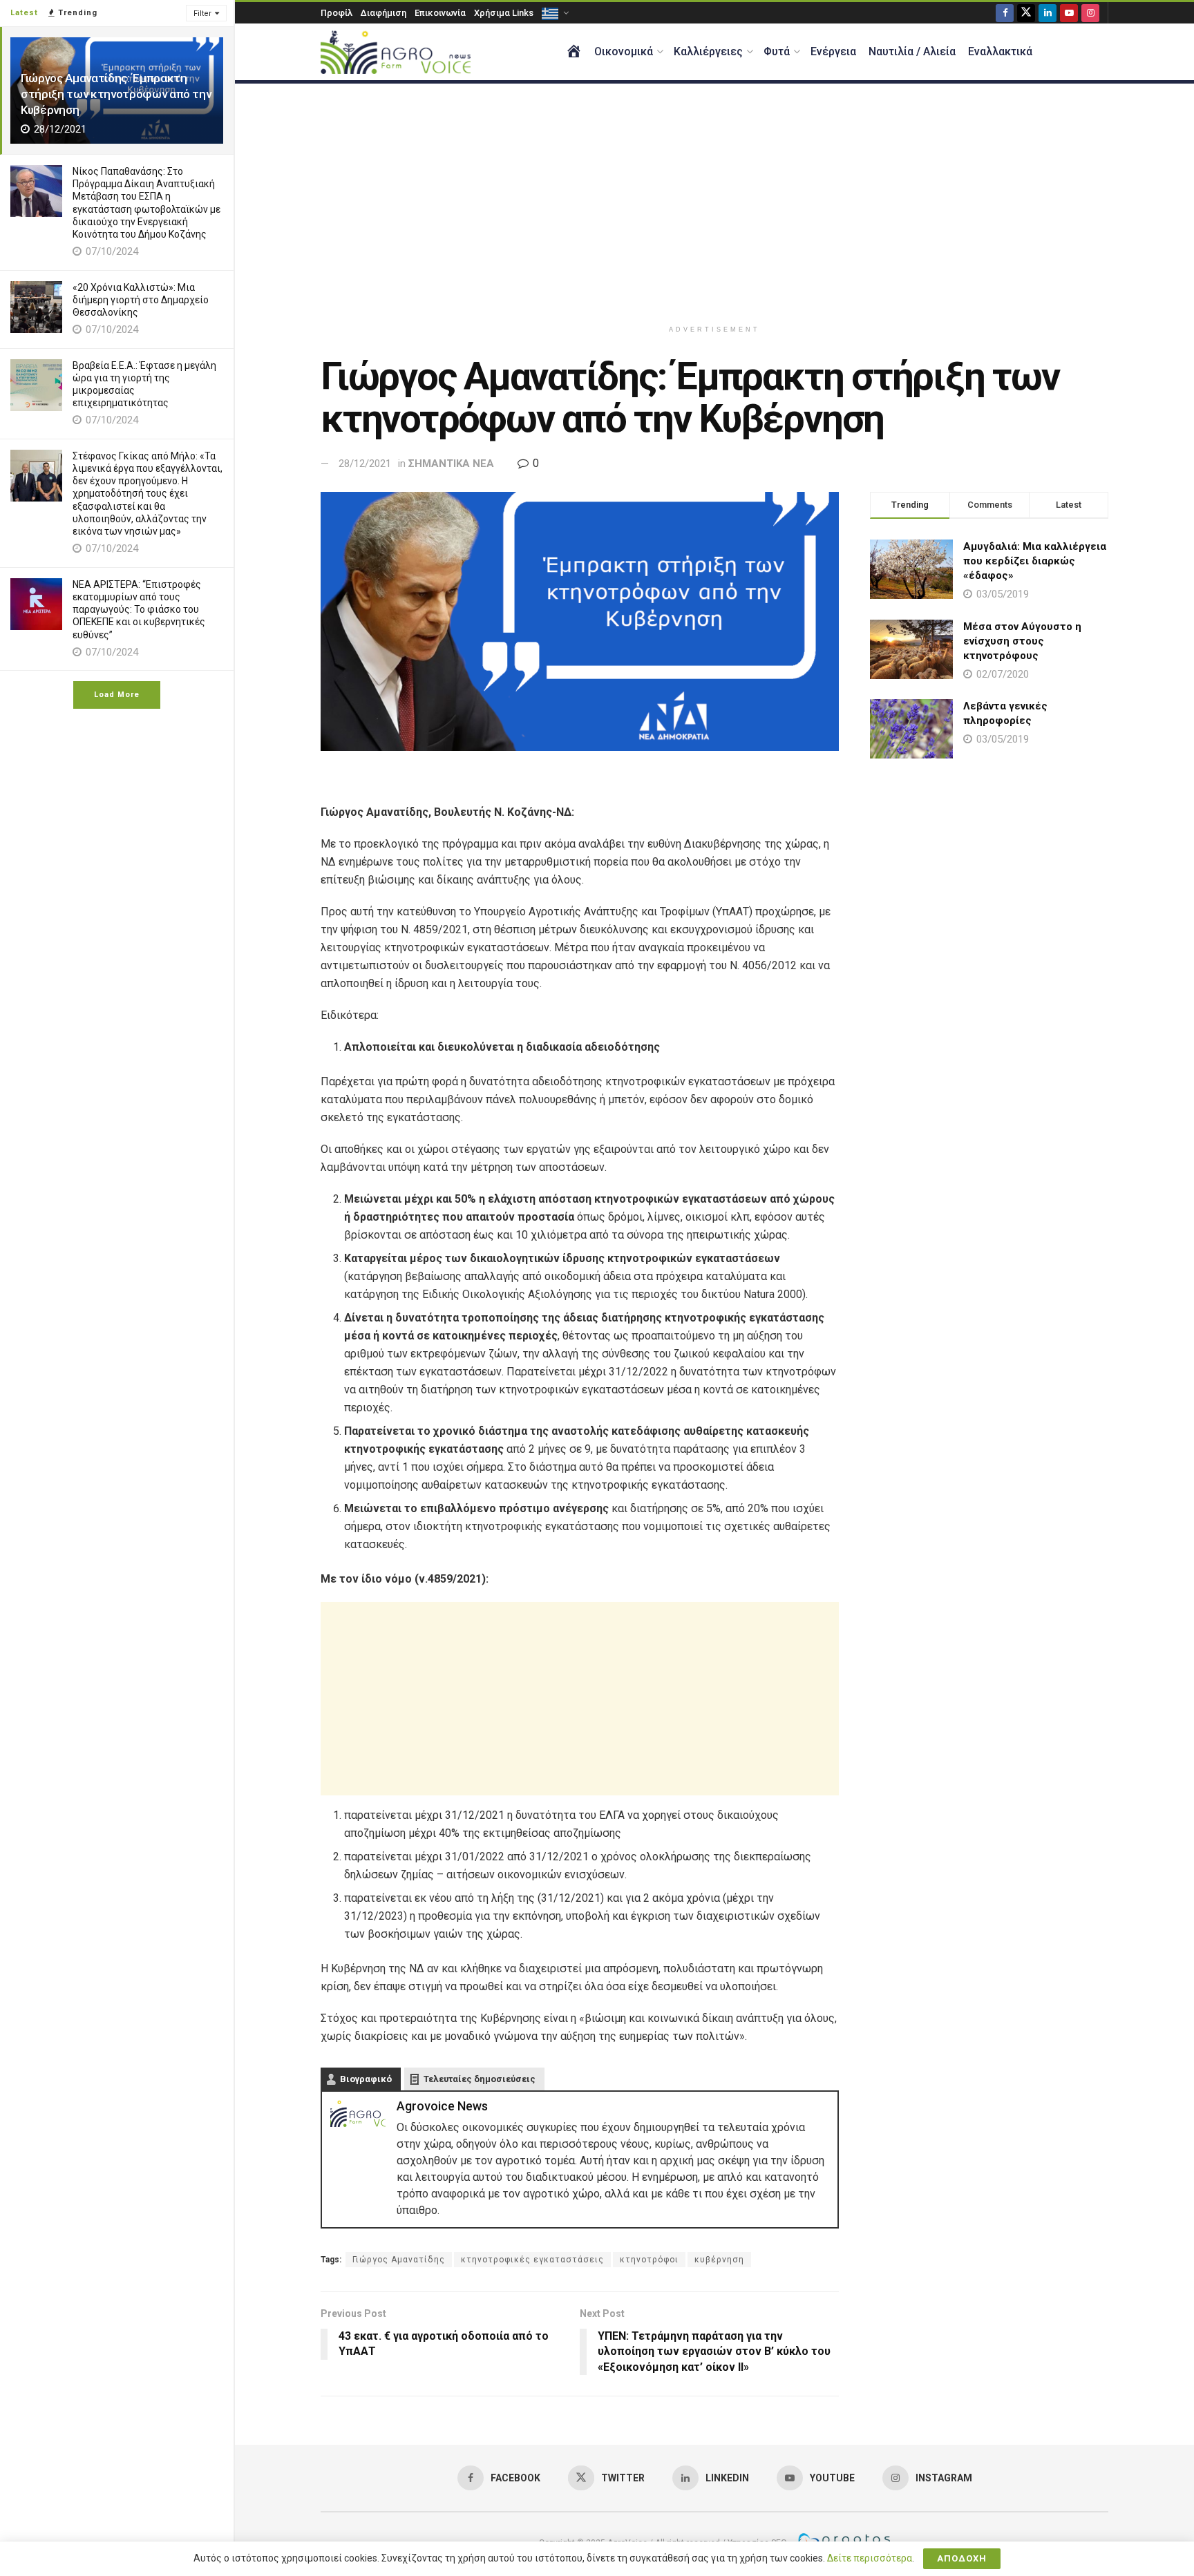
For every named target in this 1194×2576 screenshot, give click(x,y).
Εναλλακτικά (1000, 51)
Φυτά (777, 51)
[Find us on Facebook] (1005, 13)
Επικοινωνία (440, 13)
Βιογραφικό (366, 2079)
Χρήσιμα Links (504, 13)
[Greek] (554, 13)
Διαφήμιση (383, 13)
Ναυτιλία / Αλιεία (912, 51)
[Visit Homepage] (396, 52)
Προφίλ (337, 13)
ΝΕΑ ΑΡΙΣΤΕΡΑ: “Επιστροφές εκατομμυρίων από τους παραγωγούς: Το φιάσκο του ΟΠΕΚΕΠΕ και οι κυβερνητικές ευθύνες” (139, 610)
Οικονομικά (624, 51)
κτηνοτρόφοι (649, 2260)
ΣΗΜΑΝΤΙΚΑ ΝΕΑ (451, 464)
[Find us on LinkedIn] (1048, 13)
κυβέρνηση (719, 2260)
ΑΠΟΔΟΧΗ (962, 2558)
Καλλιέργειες (708, 51)
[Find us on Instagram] (1090, 13)
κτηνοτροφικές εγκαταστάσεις (532, 2260)
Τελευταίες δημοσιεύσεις (480, 2079)
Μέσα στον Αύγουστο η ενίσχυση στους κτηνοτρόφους (1022, 641)
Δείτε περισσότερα (870, 2558)
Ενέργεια (833, 51)
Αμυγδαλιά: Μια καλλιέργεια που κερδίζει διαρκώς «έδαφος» (1035, 561)
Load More (117, 695)
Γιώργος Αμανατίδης (399, 2260)
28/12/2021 (365, 464)
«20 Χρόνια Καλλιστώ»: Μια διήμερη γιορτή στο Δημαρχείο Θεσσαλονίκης (141, 300)
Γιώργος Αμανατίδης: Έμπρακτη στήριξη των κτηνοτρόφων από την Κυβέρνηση (116, 94)
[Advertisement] (714, 201)
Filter (202, 13)
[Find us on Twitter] (1026, 13)
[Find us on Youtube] (1069, 13)
